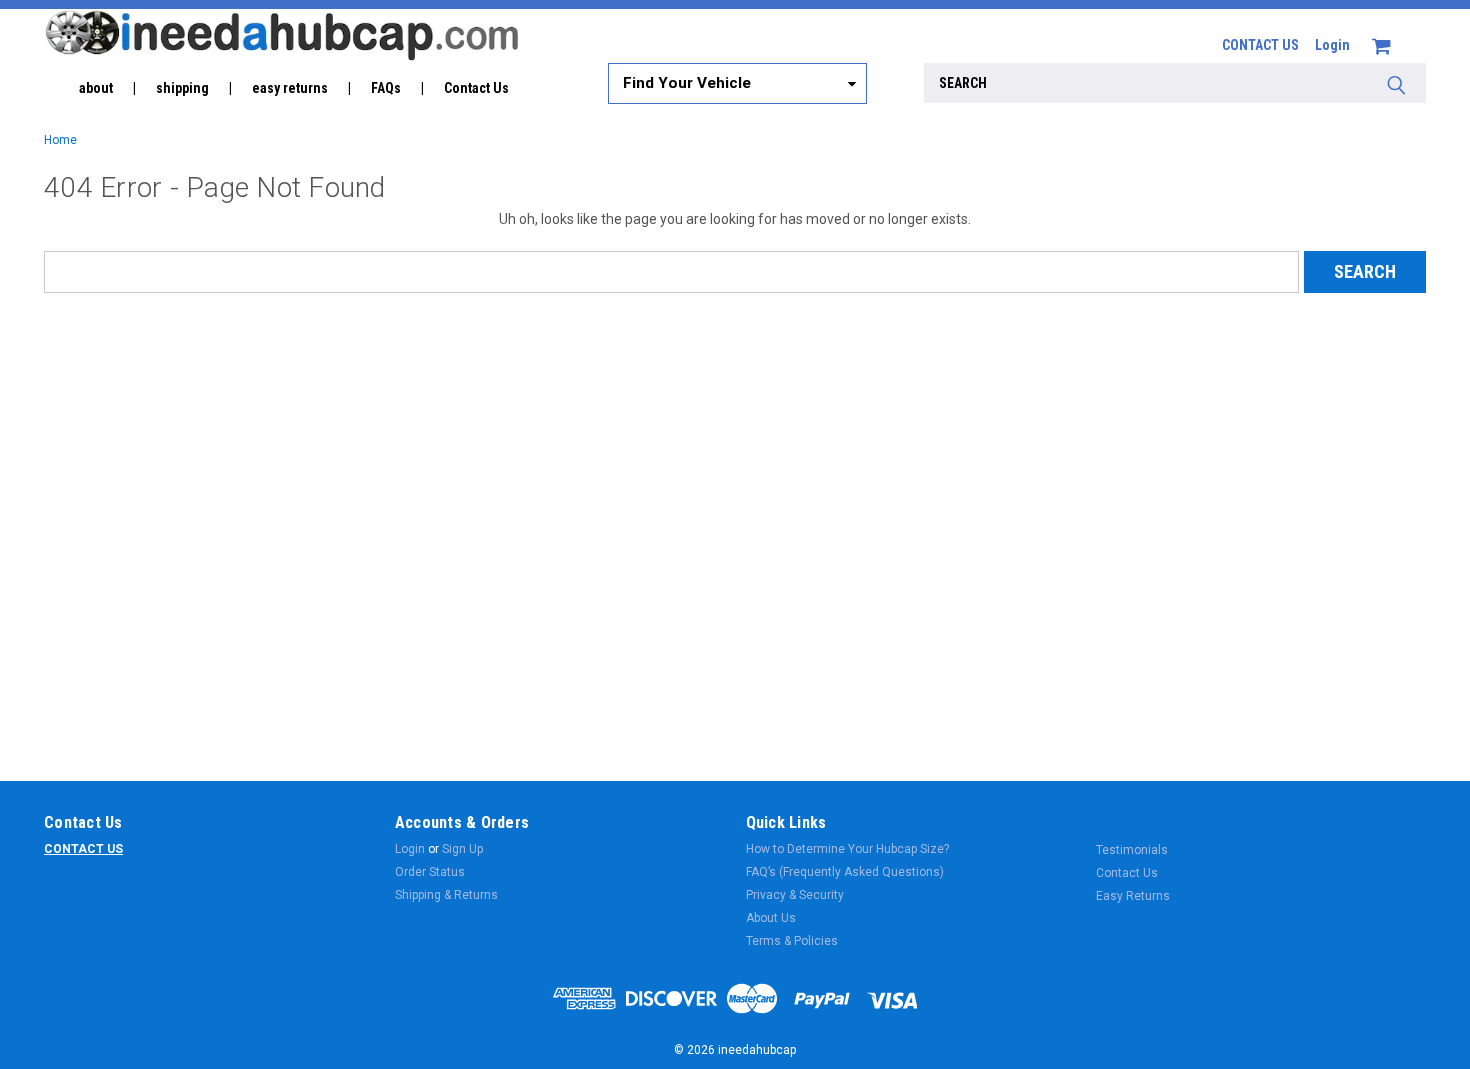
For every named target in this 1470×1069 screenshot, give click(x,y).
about (96, 88)
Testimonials (1132, 850)
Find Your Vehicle (687, 83)
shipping (182, 88)
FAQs (386, 88)
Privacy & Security (795, 895)
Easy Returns (1133, 896)
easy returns (290, 88)
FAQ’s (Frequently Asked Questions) (845, 872)
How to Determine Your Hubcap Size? (847, 849)
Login (1332, 45)
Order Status (430, 872)
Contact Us (476, 88)
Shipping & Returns (446, 895)
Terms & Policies (792, 941)
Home (60, 140)
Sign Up (462, 849)
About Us (771, 918)
